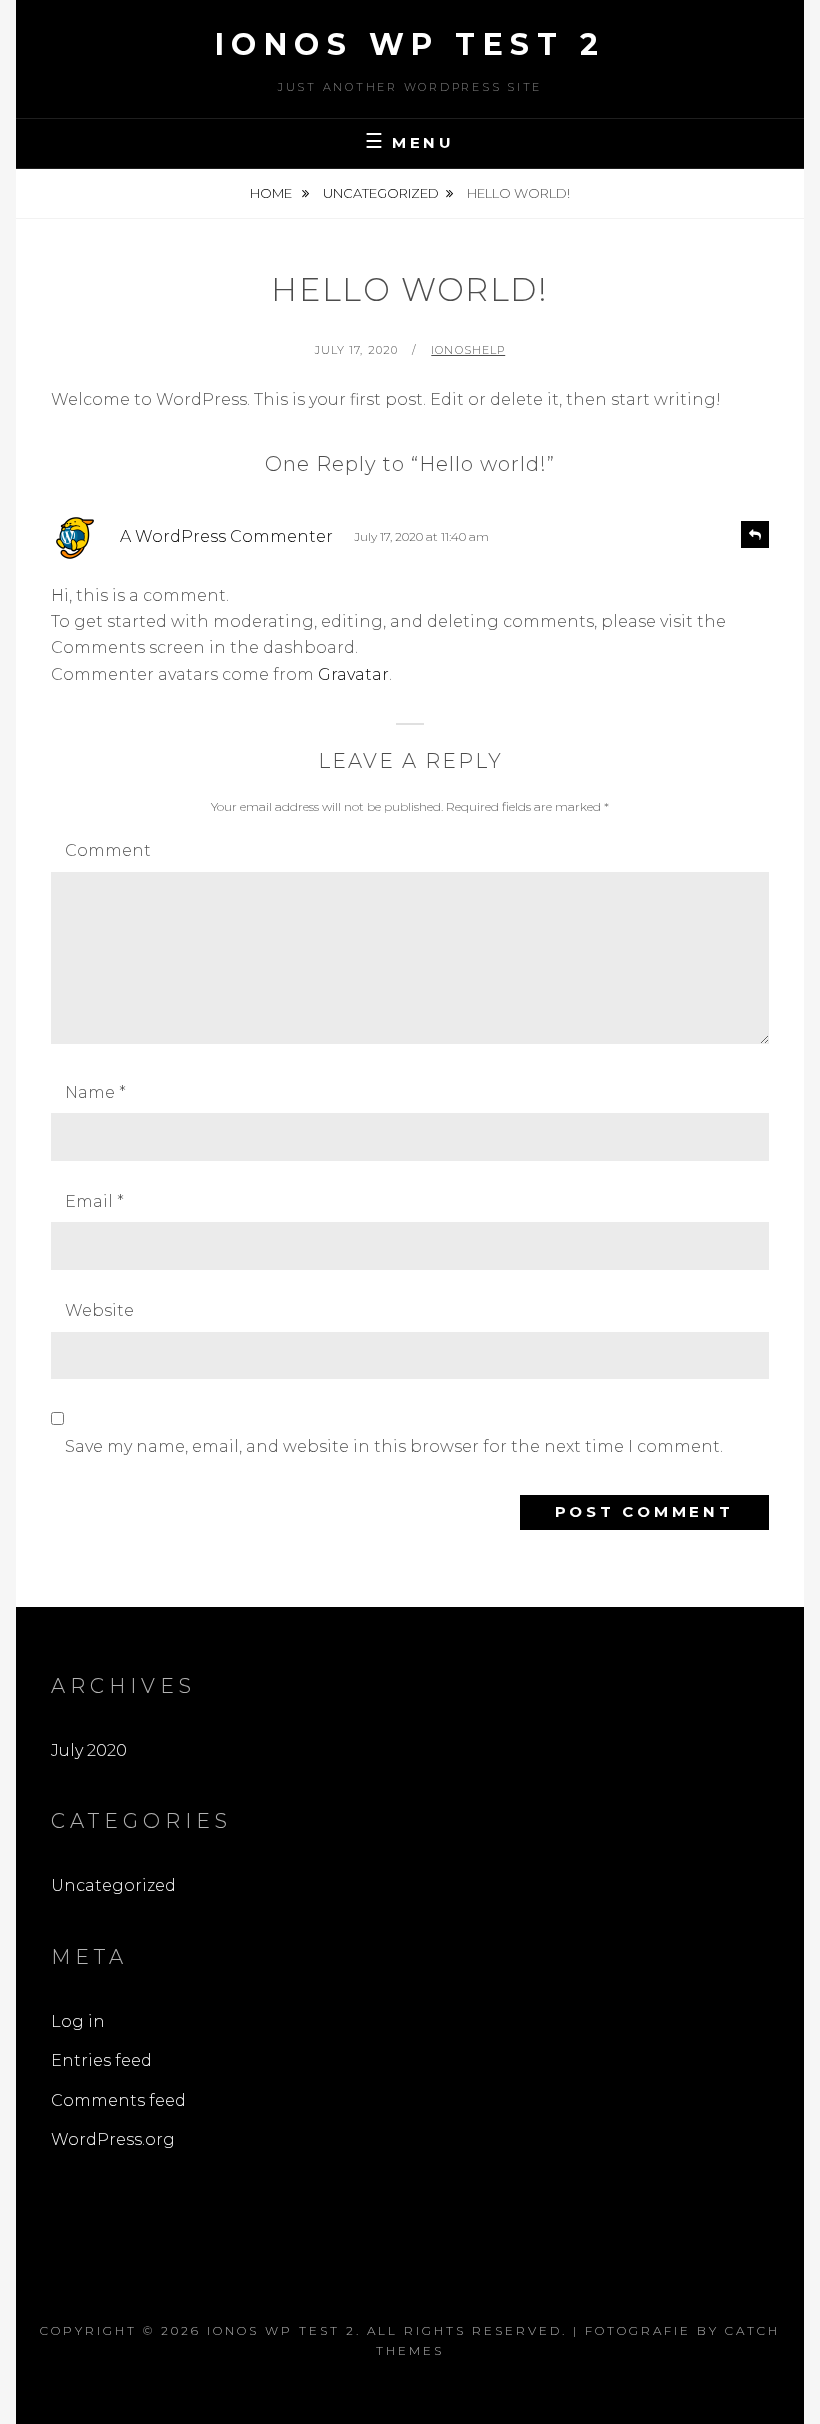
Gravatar (353, 674)
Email (94, 1201)
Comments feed (118, 2100)
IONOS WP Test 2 (410, 44)
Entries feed (101, 2060)
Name (95, 1092)
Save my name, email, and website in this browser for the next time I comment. (394, 1446)
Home (272, 193)
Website (99, 1310)
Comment (108, 850)
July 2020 (89, 1750)
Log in (78, 2021)
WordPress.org (113, 2139)
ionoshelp (468, 350)
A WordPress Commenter (226, 536)
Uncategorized (381, 193)
